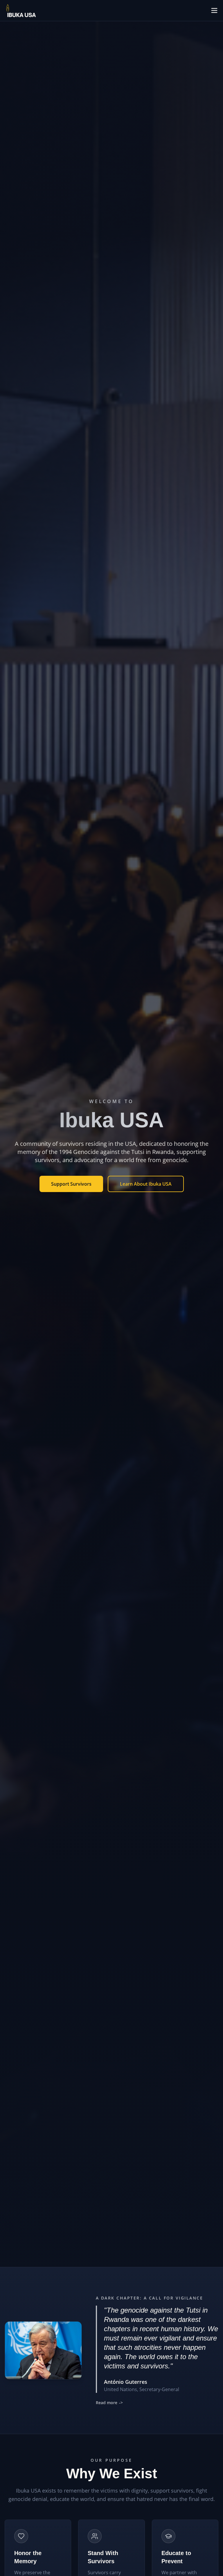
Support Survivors (71, 1184)
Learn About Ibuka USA (146, 1184)
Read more (109, 2403)
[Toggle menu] (214, 10)
